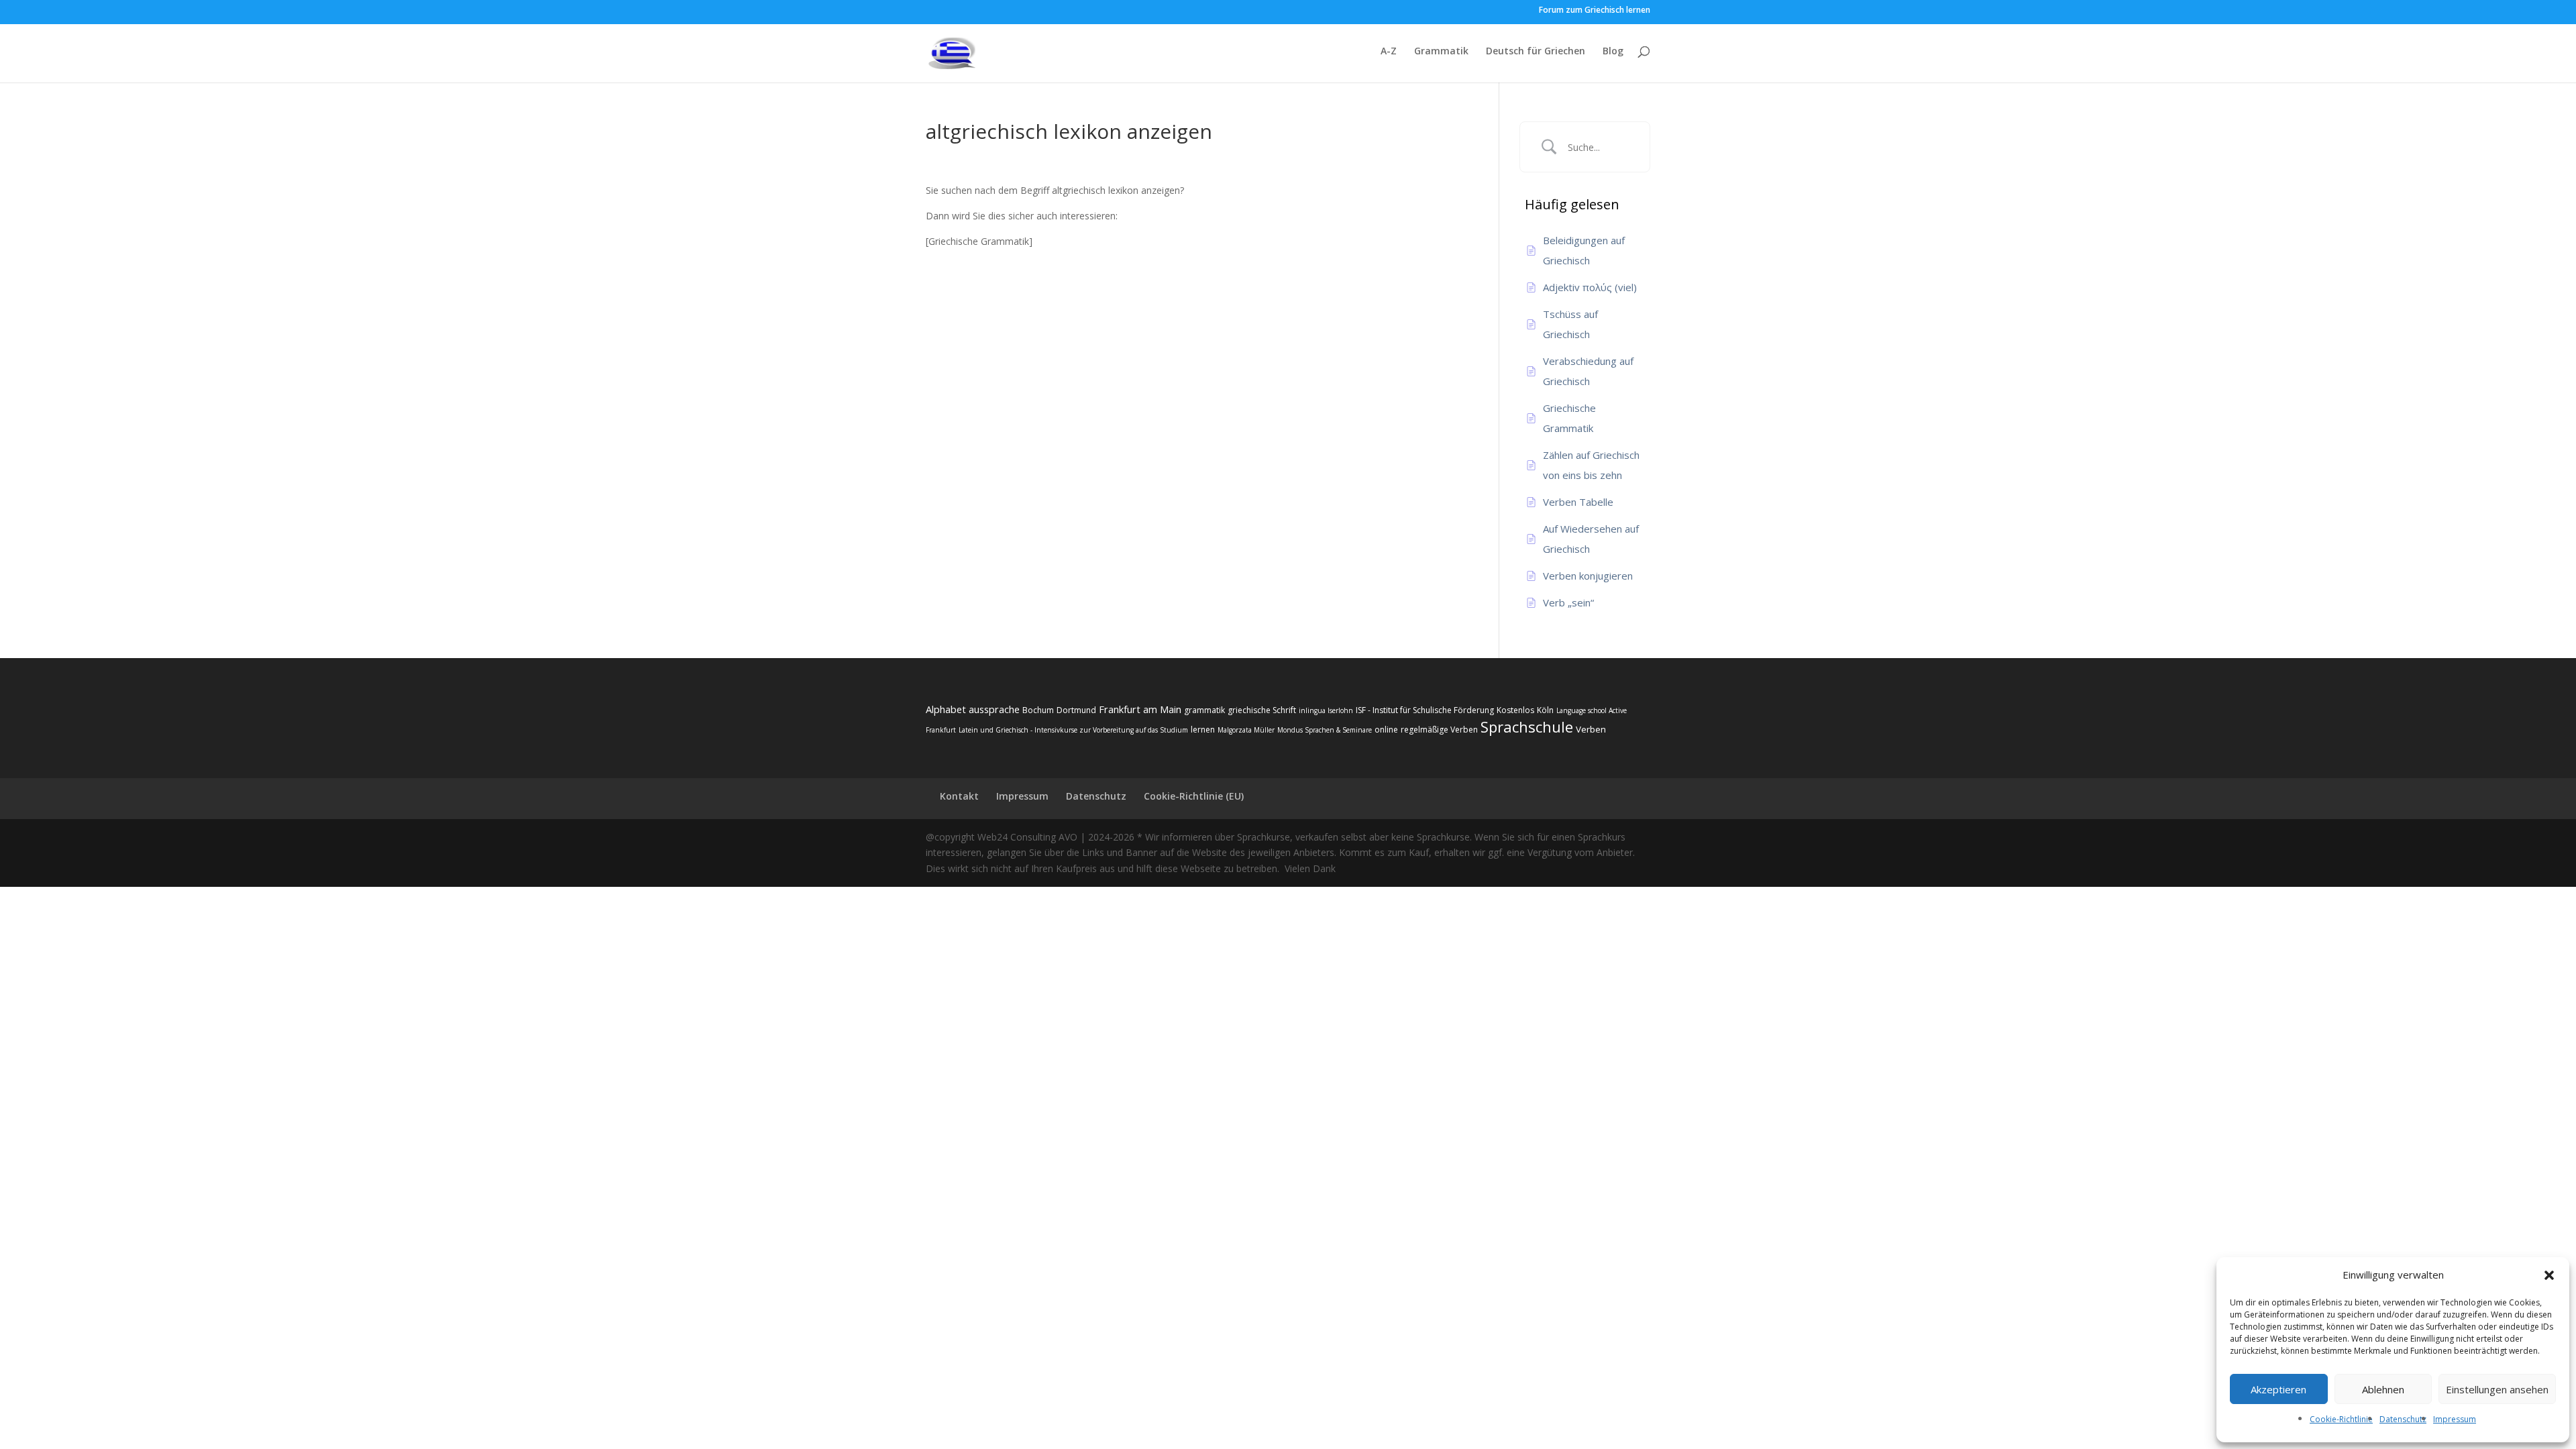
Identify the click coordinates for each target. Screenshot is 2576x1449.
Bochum (1038, 710)
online (1386, 730)
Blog (1613, 52)
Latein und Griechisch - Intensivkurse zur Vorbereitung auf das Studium (1073, 730)
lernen (1203, 730)
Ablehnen (2383, 1389)
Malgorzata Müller (1246, 730)
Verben (1591, 729)
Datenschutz (2403, 1419)
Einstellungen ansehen (2497, 1389)
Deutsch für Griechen (1536, 52)
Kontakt (959, 796)
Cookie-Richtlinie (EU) (1194, 796)
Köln (1545, 710)
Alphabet (946, 709)
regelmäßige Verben (1439, 730)
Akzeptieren (2278, 1389)
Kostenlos (1515, 710)
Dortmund (1076, 710)
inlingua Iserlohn (1326, 710)
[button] (2549, 1275)
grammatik (1204, 710)
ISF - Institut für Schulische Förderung (1425, 710)
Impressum (2455, 1419)
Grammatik (1441, 52)
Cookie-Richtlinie (2341, 1419)
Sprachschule (1527, 727)
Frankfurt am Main (1140, 709)
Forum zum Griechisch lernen (1595, 11)
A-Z (1389, 52)
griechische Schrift (1262, 710)
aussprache (994, 709)
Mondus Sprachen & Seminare (1325, 730)
